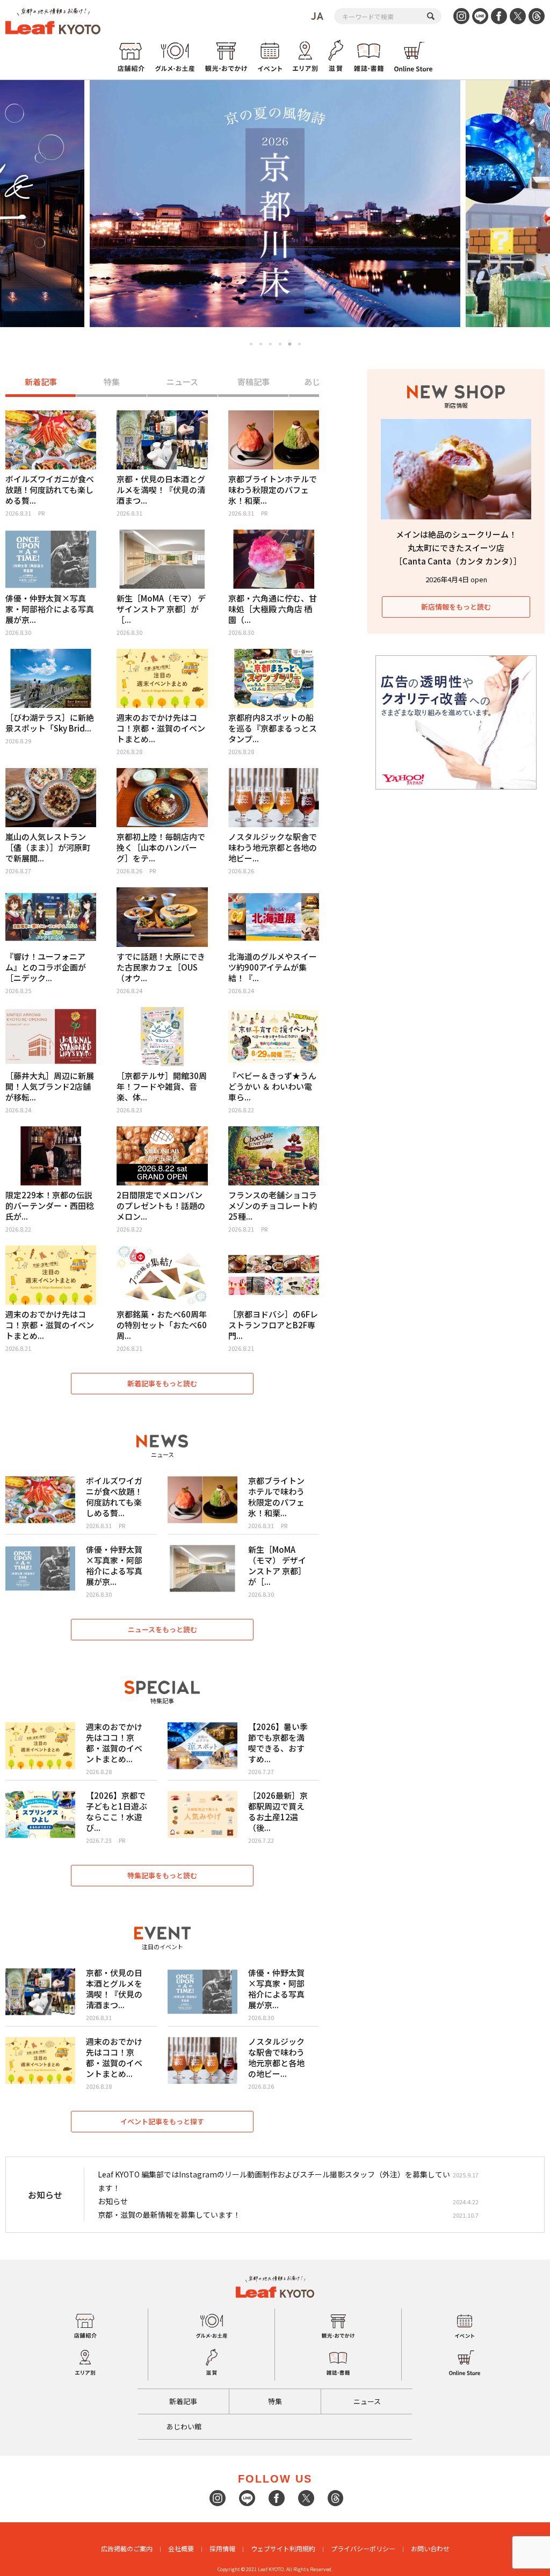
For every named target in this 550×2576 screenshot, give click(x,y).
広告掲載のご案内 (127, 2548)
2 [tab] (261, 344)
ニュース (182, 382)
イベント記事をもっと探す (162, 2121)
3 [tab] (270, 344)
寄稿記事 (254, 382)
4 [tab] (280, 344)
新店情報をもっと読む (456, 607)
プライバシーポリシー (363, 2548)
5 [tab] (290, 344)
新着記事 (41, 382)
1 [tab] (251, 344)
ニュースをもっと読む (162, 1629)
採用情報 (222, 2548)
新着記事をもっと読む (162, 1383)
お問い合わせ (430, 2548)
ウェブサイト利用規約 (283, 2548)
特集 (112, 382)
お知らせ (113, 2201)
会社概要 (181, 2548)
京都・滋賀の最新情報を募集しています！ (169, 2215)
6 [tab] (300, 344)
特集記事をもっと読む (162, 1875)
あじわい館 (184, 2426)
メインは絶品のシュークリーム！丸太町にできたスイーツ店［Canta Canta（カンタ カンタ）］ (458, 548)
